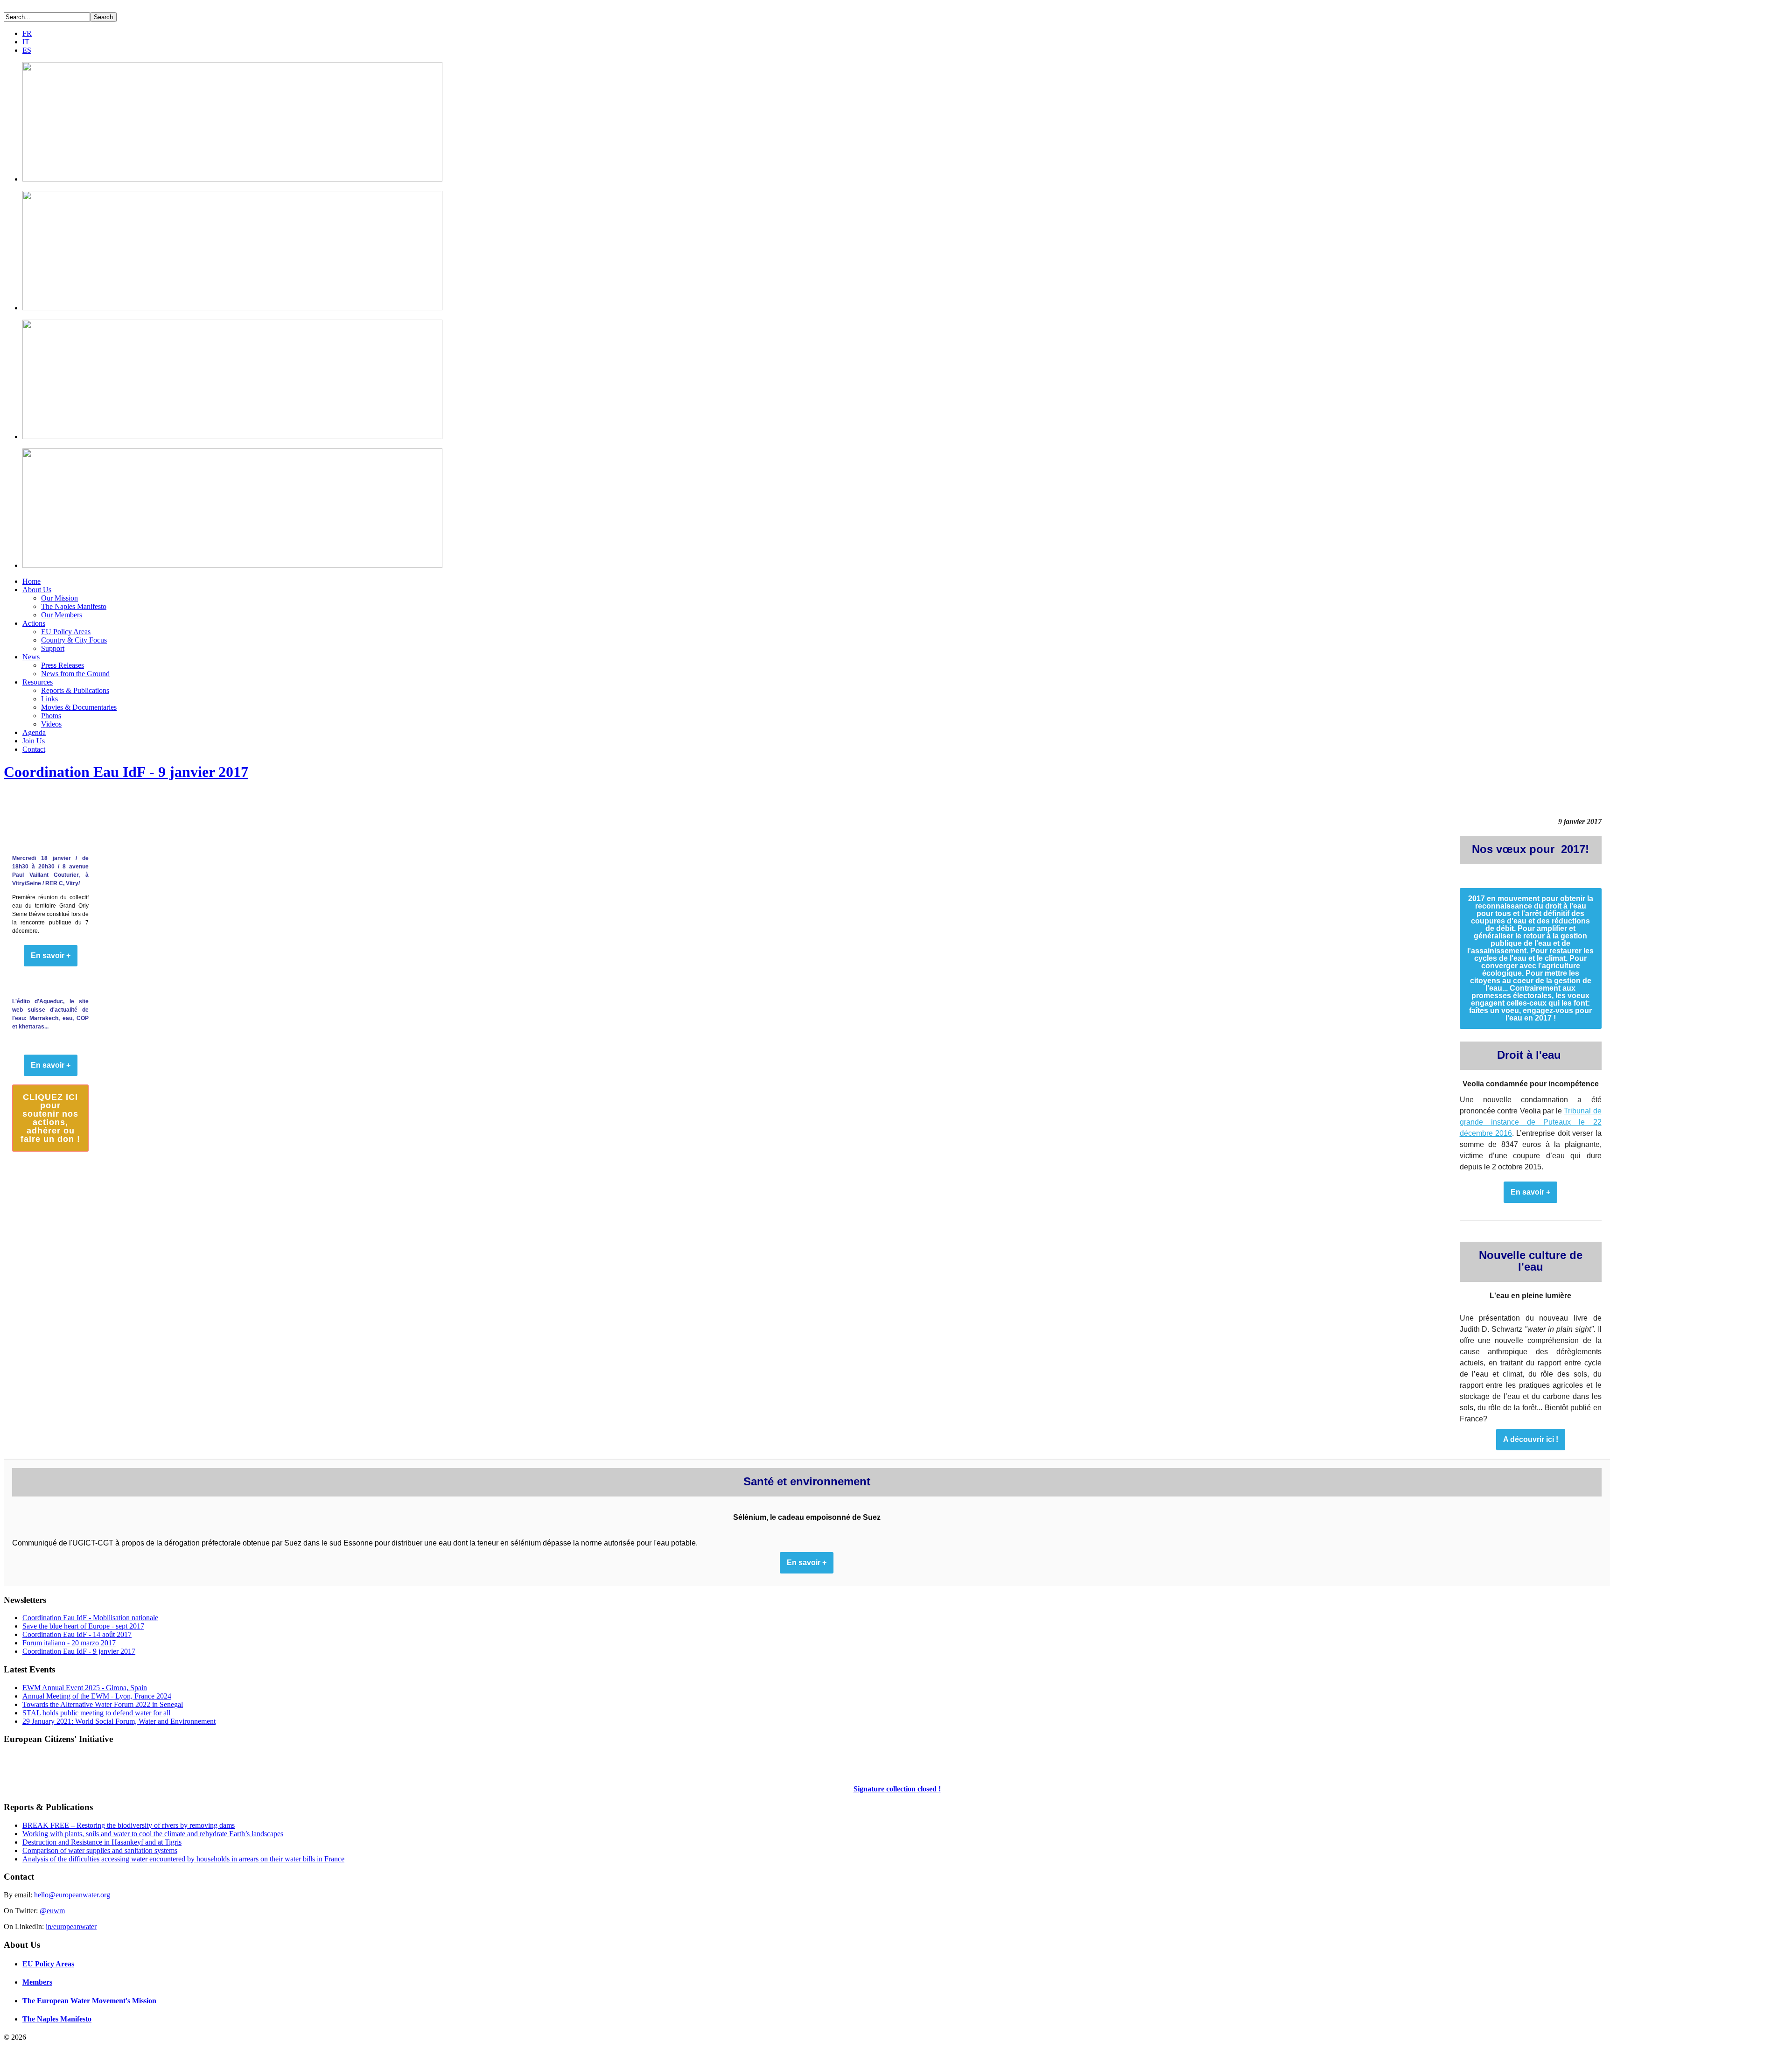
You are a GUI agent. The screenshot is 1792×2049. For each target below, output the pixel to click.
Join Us (34, 741)
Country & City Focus (74, 640)
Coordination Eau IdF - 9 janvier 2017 (126, 772)
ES (27, 50)
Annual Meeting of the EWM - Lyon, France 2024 (97, 1696)
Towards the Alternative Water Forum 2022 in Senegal (103, 1704)
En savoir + (1530, 1192)
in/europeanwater (71, 1927)
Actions (34, 623)
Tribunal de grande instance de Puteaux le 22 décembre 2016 (1531, 1122)
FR (27, 33)
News (31, 657)
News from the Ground (75, 674)
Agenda (34, 732)
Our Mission (59, 598)
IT (26, 42)
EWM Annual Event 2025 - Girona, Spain (85, 1688)
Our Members (62, 615)
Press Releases (63, 665)
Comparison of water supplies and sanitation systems (100, 1850)
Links (49, 699)
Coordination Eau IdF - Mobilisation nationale (90, 1618)
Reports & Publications (75, 690)
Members (37, 1982)
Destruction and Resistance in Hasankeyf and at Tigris (102, 1842)
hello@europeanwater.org (72, 1895)
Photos (51, 716)
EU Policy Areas (66, 632)
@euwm (52, 1911)
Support (53, 648)
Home (31, 581)
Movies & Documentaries (79, 707)
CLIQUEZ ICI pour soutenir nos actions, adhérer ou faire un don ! (50, 1118)
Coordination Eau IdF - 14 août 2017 (77, 1634)
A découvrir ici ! (1531, 1440)
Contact (34, 749)
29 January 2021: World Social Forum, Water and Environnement (119, 1721)
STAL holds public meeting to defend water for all (96, 1713)
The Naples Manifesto (74, 606)
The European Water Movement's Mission (89, 2001)
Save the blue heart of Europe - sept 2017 (83, 1626)
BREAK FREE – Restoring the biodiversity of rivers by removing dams (129, 1825)
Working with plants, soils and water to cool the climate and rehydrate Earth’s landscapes (153, 1834)
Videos (51, 724)
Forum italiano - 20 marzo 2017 (69, 1643)
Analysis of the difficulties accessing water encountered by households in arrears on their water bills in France (183, 1859)
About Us (37, 590)
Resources (38, 682)
